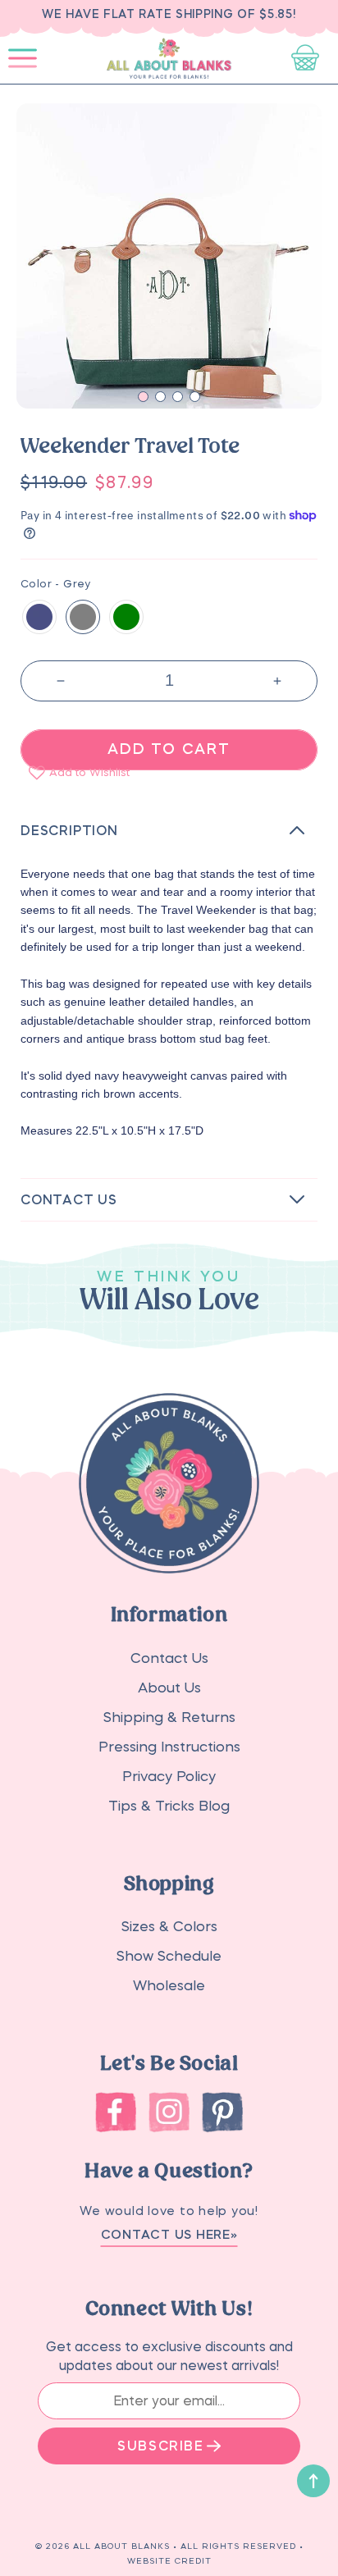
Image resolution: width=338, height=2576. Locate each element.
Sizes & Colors (169, 1927)
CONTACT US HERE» (169, 2234)
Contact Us (169, 1658)
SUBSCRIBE (160, 2446)
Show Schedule (169, 1956)
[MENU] (23, 58)
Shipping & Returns (169, 1717)
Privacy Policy (169, 1777)
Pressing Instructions (169, 1747)
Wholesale (169, 1986)
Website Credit (169, 2560)
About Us (169, 1688)
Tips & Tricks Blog (169, 1806)
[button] (23, 58)
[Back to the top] (313, 2481)
